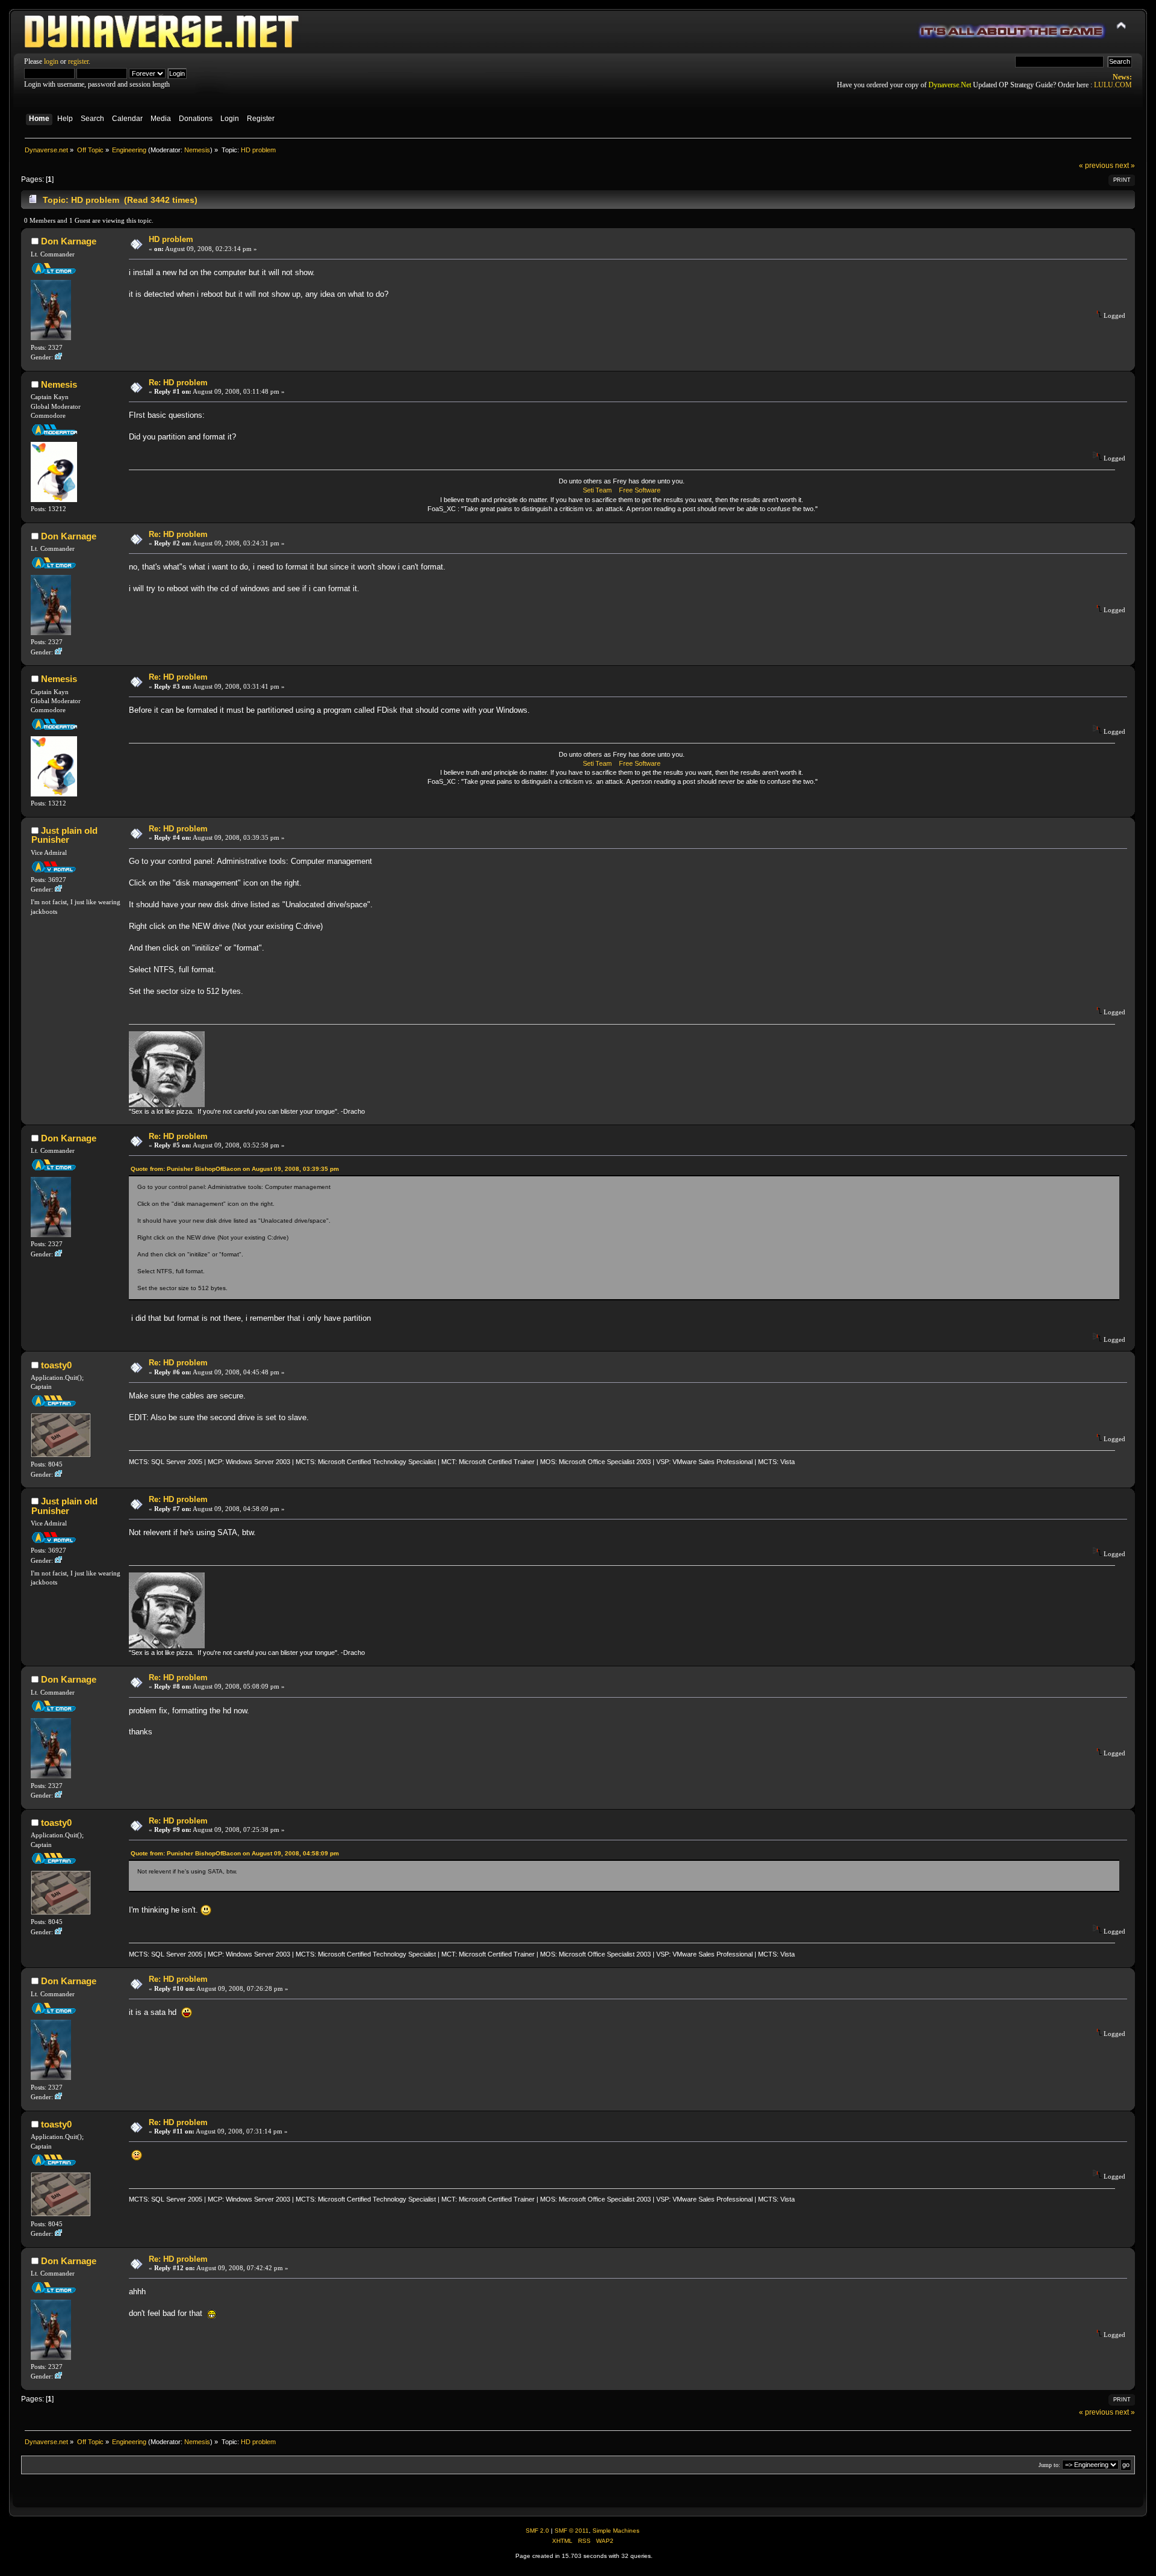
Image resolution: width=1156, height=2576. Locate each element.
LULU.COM (1113, 85)
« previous (1096, 166)
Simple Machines (616, 2531)
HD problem (171, 239)
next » (1125, 166)
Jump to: (1049, 2465)
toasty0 (56, 1365)
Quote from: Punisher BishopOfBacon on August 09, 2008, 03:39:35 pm (235, 1169)
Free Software (640, 490)
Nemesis (197, 150)
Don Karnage (69, 241)
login (51, 61)
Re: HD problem (178, 383)
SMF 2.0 (537, 2531)
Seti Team (597, 490)
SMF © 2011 (572, 2531)
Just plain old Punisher (64, 835)
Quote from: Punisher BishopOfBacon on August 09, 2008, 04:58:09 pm (235, 1853)
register (78, 61)
